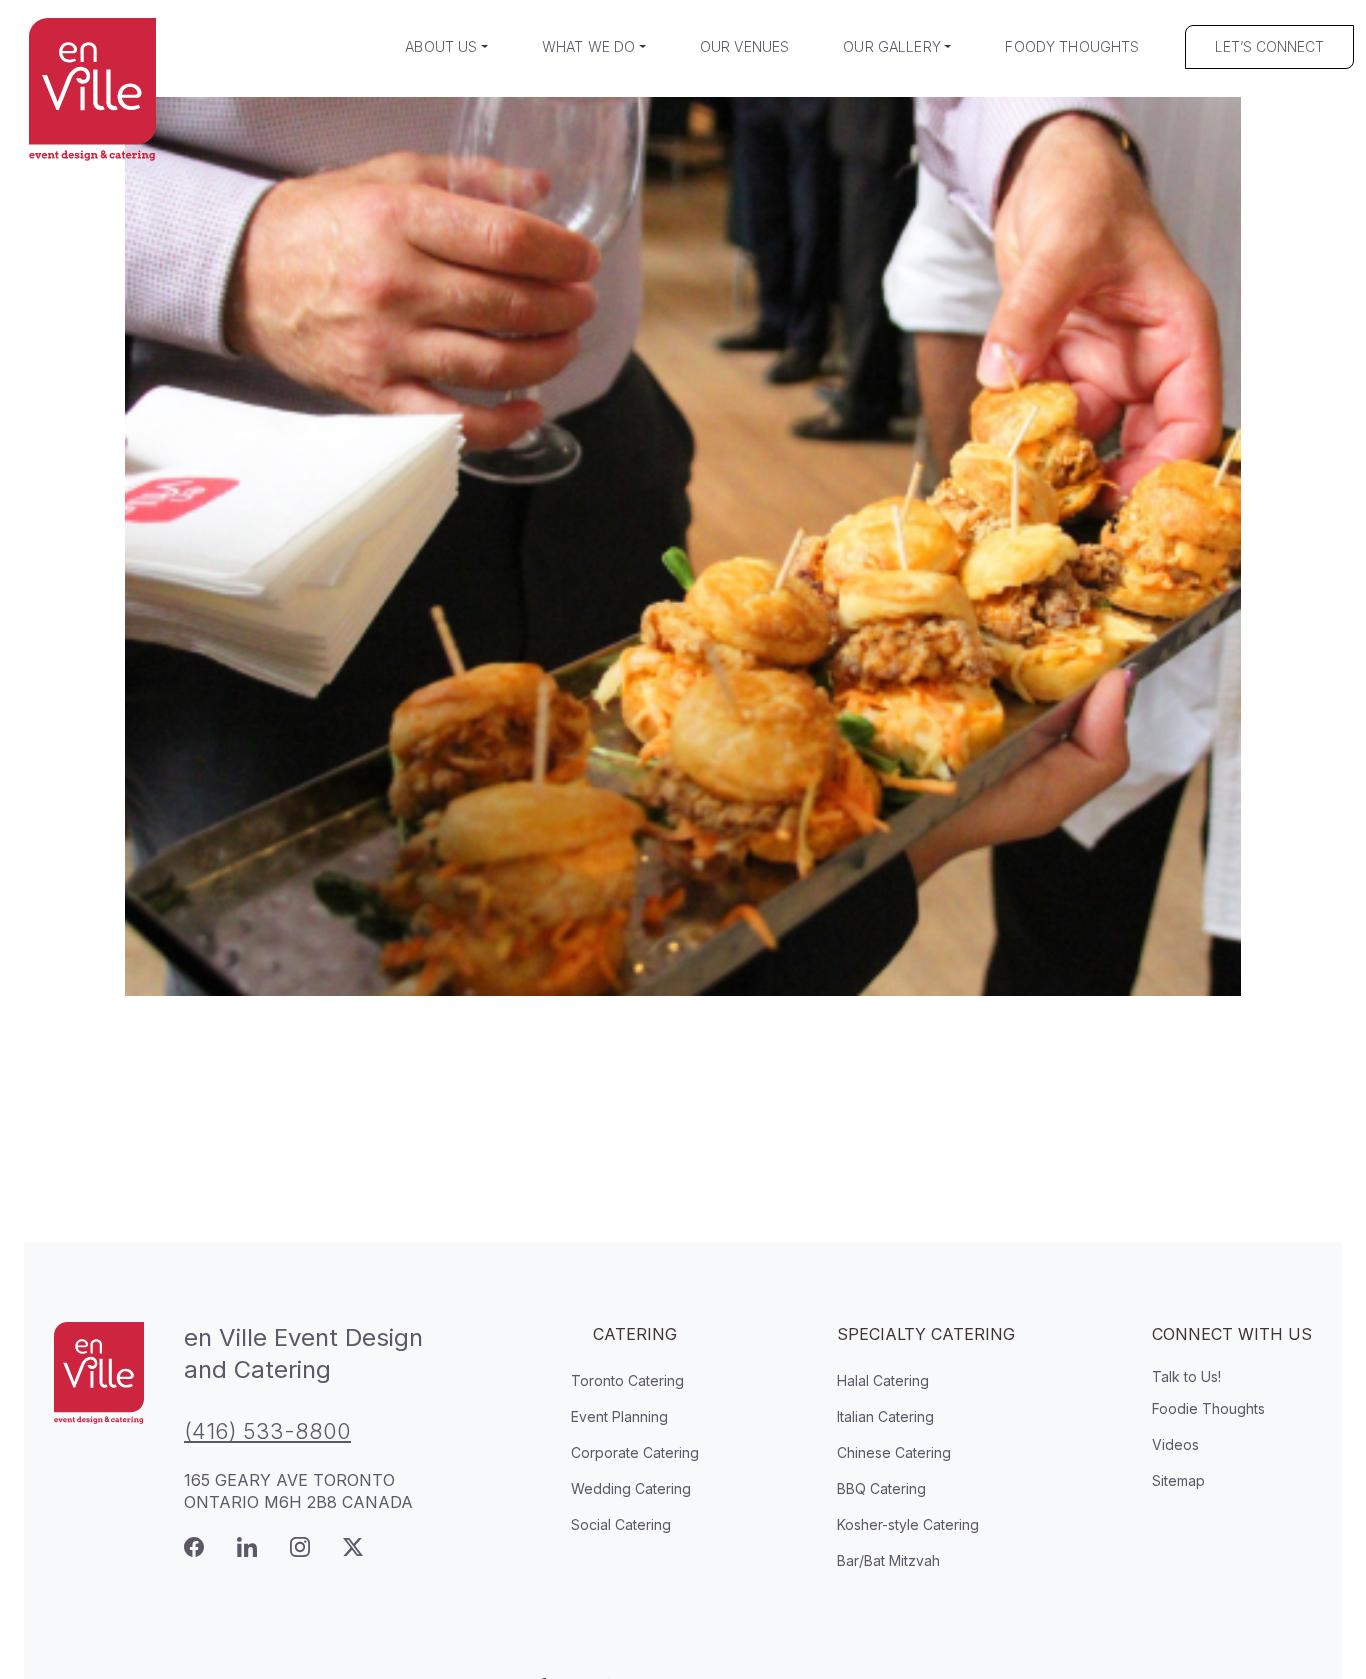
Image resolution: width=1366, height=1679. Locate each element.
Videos (1175, 1444)
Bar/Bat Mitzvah (888, 1560)
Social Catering (621, 1524)
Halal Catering (883, 1380)
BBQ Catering (881, 1488)
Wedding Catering (631, 1488)
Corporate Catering (635, 1452)
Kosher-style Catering (908, 1524)
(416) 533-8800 (267, 1431)
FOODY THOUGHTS (1072, 46)
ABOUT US (441, 46)
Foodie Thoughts (1208, 1408)
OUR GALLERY (892, 46)
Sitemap (1178, 1480)
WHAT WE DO (588, 46)
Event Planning (619, 1416)
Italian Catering (885, 1416)
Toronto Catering (627, 1380)
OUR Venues (744, 46)
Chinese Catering (894, 1452)
